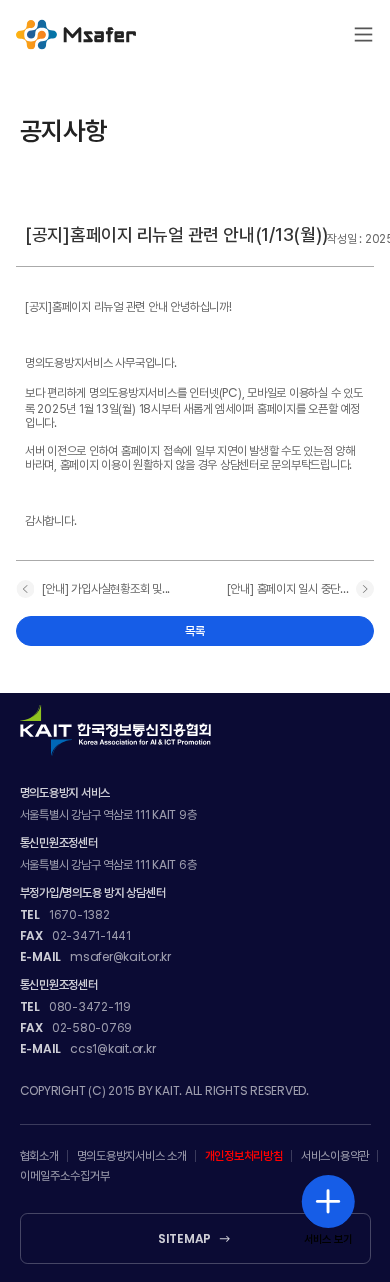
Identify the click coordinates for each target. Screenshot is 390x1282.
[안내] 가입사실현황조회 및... (106, 589)
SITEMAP (184, 1239)
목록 (195, 631)
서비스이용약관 (335, 1156)
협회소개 (39, 1156)
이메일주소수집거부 (65, 1176)
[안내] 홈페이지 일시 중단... (288, 589)
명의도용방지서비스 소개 (132, 1156)
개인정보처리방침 (244, 1156)
